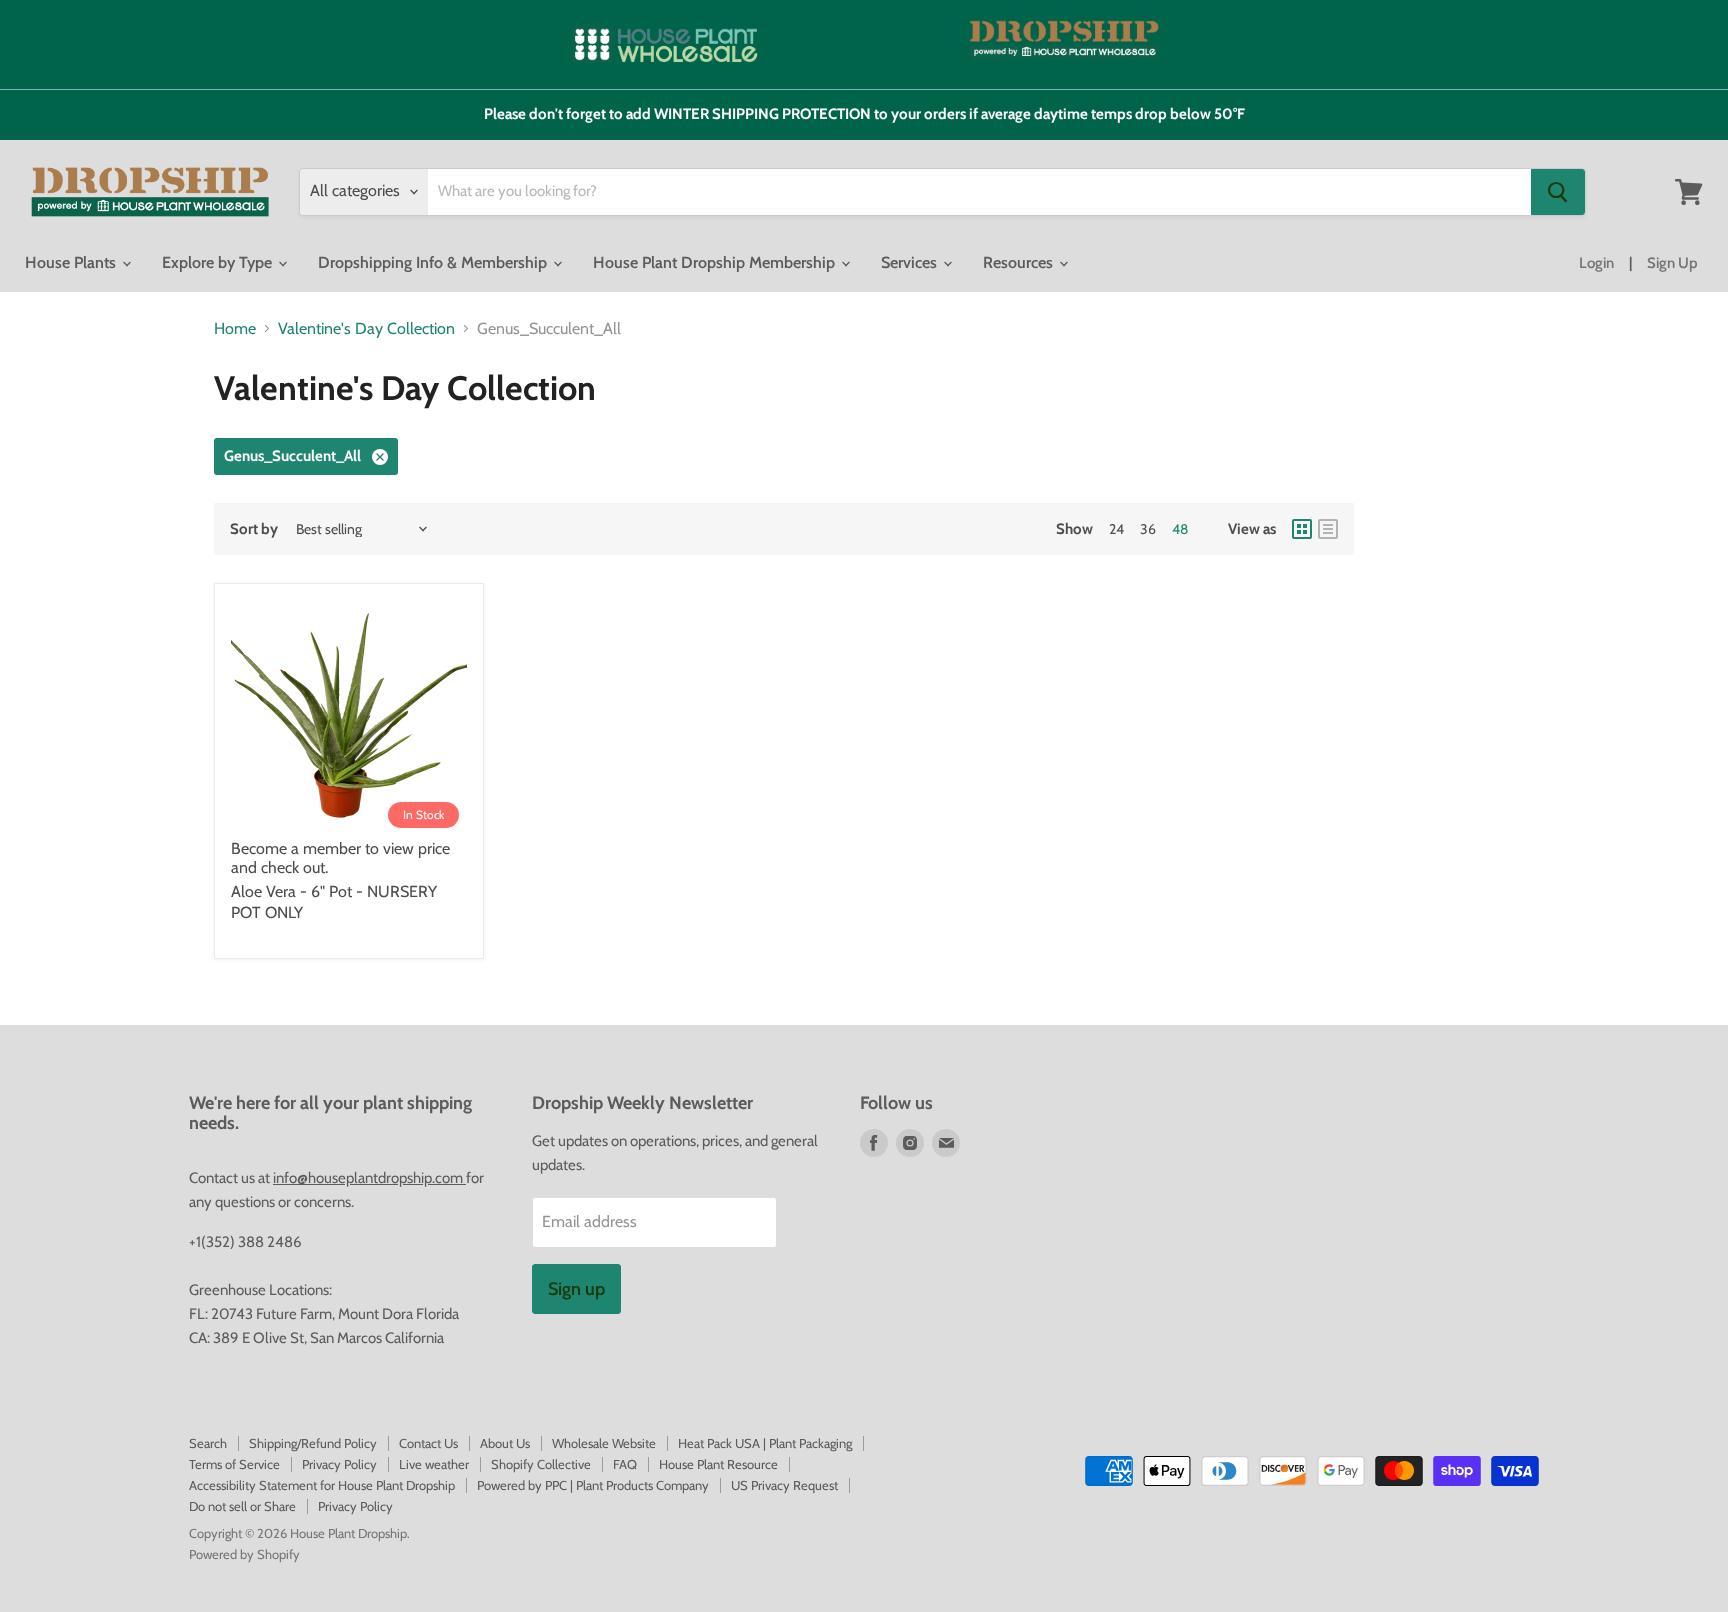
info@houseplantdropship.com (369, 1178)
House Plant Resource (718, 1464)
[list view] (1328, 529)
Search (208, 1443)
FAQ (625, 1464)
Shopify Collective (541, 1464)
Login (1596, 263)
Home (235, 329)
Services (911, 262)
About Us (505, 1443)
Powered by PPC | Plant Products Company (593, 1485)
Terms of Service (234, 1464)
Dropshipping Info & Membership (434, 262)
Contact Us (428, 1443)
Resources (1020, 262)
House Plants (72, 262)
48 (1180, 529)
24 (1116, 529)
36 (1148, 529)
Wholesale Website (604, 1443)
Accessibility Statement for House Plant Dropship (322, 1485)
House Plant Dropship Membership (716, 262)
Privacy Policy (339, 1464)
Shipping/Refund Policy (313, 1443)
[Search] (1558, 192)
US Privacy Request (784, 1485)
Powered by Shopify (244, 1554)
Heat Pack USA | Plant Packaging (765, 1443)
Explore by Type (219, 262)
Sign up (576, 1289)
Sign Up (1672, 263)
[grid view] (1302, 529)
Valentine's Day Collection (366, 329)
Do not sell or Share (242, 1506)
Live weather (434, 1464)
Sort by (254, 529)
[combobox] (979, 192)
